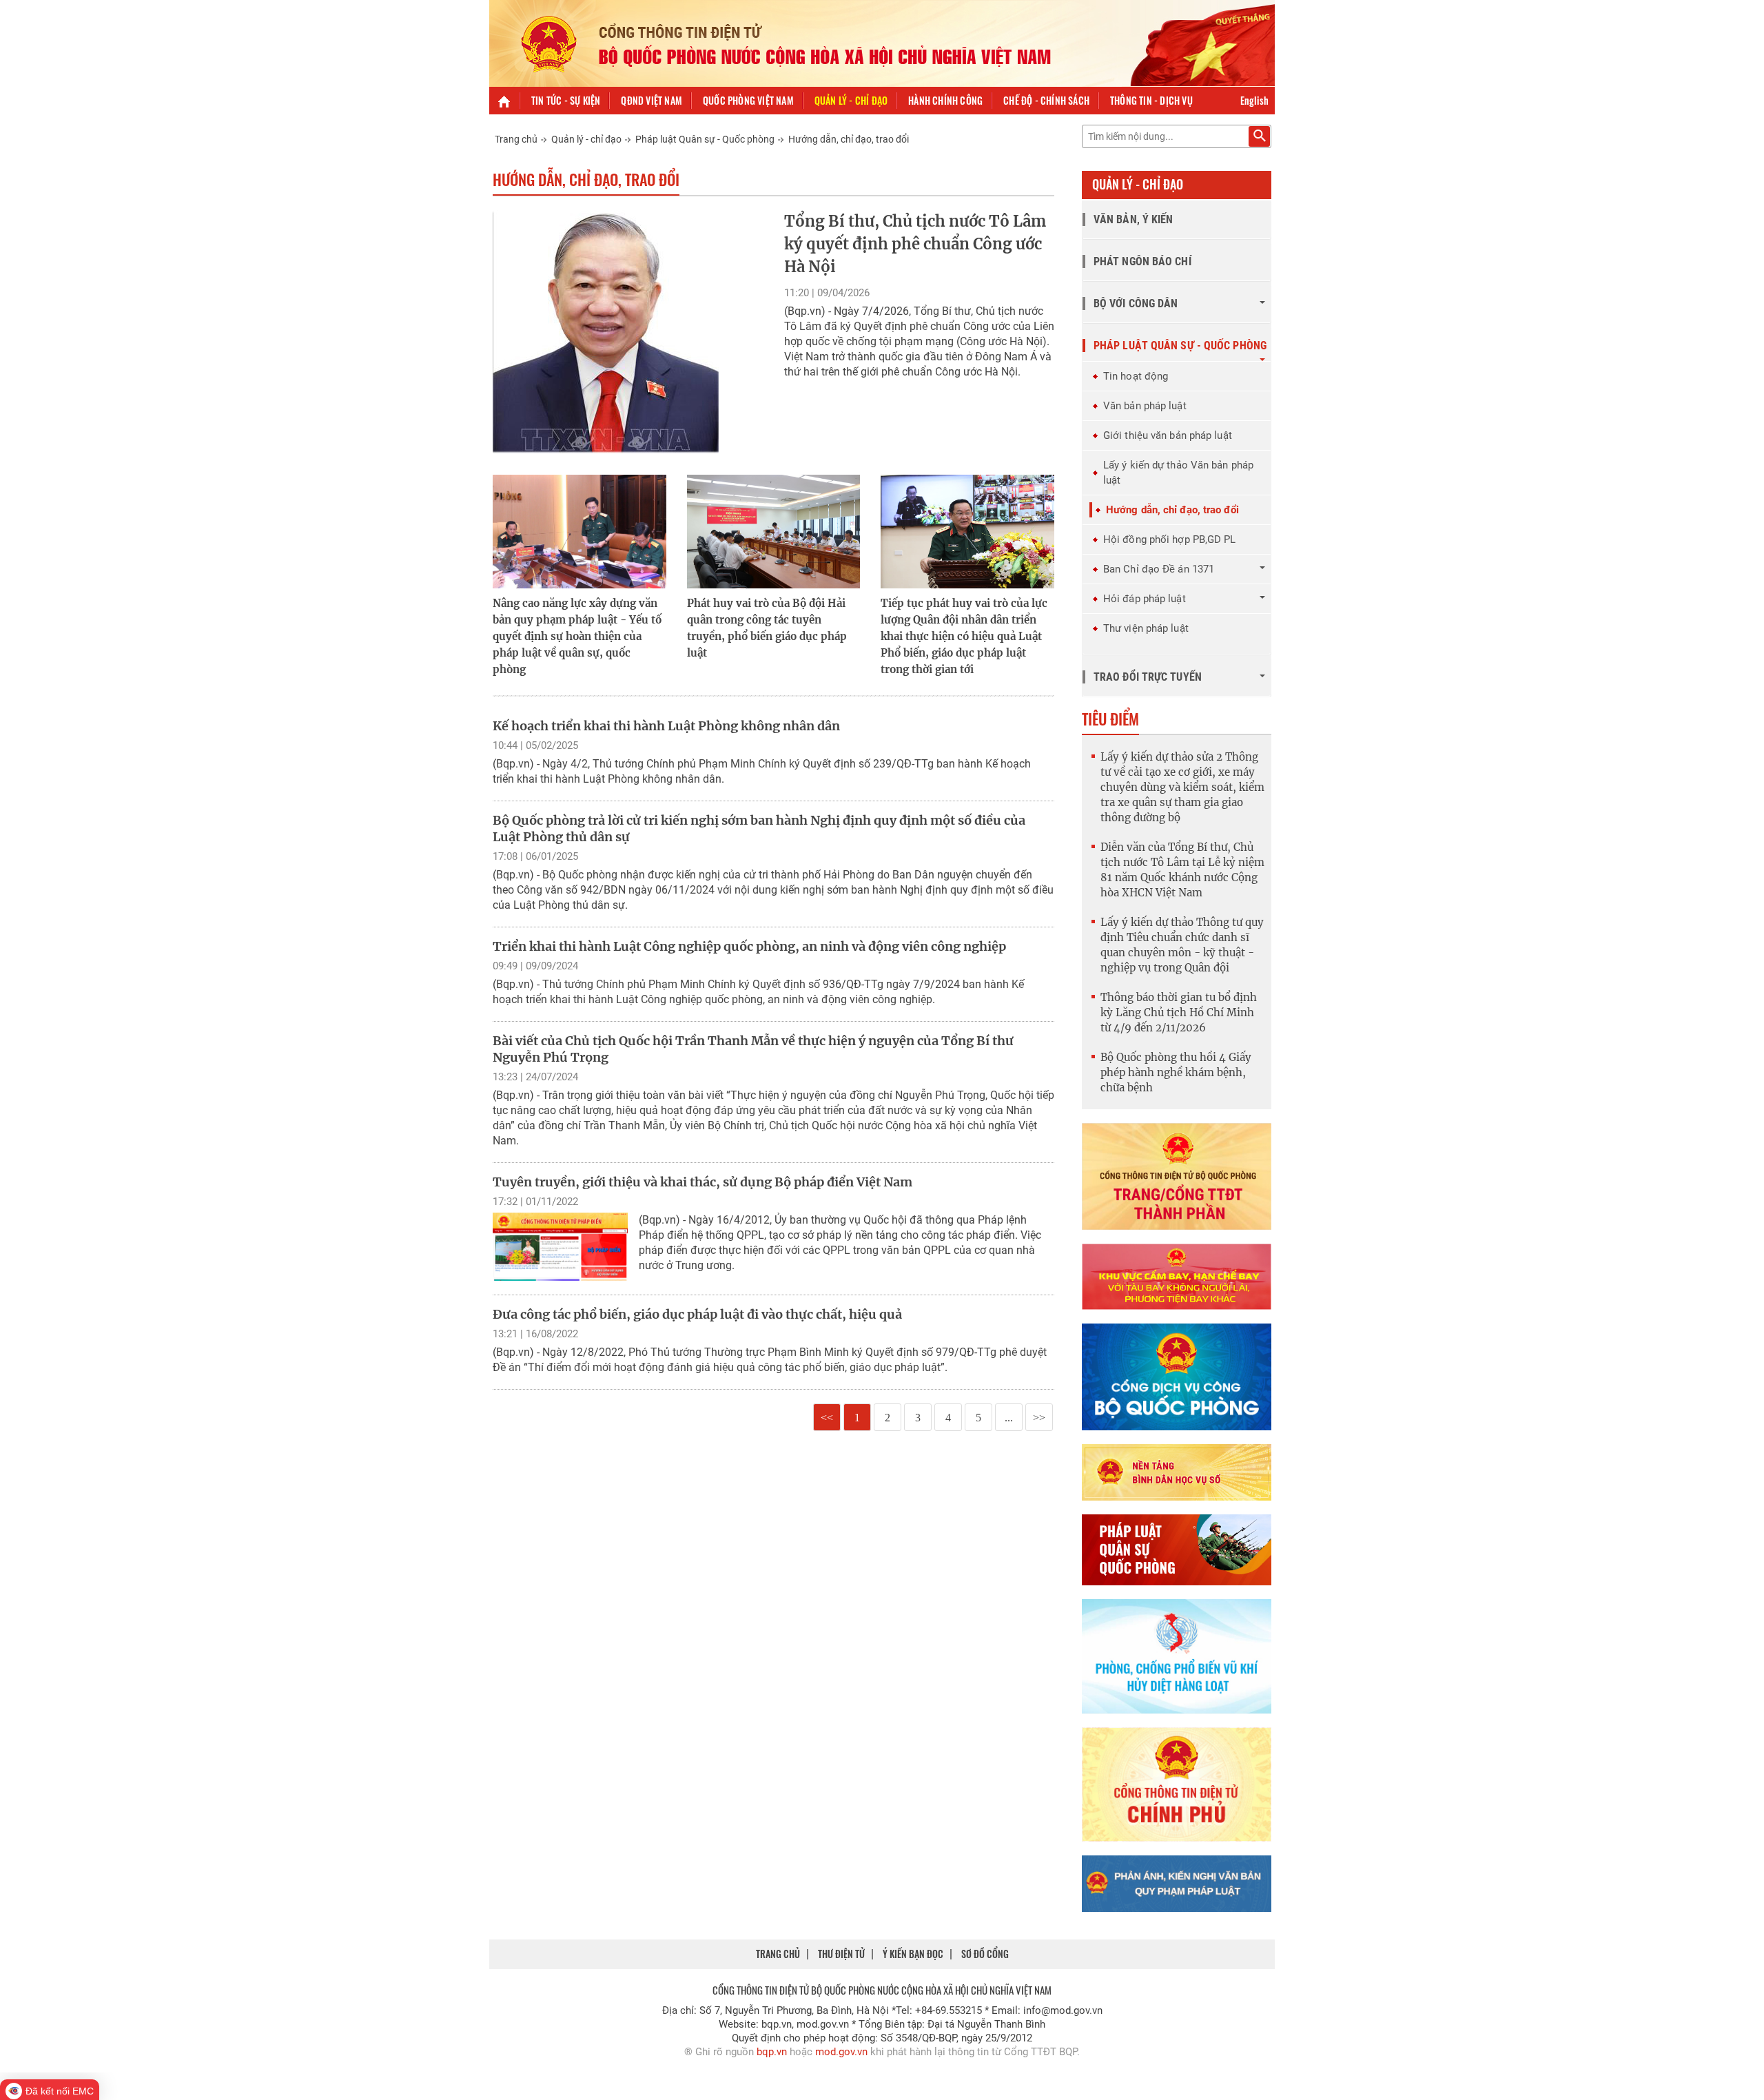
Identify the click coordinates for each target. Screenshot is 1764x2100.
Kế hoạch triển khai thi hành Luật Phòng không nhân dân (666, 726)
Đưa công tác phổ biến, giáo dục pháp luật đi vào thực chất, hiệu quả (697, 1314)
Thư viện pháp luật (1146, 628)
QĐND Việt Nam (652, 100)
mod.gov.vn (841, 2052)
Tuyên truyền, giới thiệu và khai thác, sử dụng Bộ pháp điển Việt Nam (702, 1182)
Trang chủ (516, 139)
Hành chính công (945, 100)
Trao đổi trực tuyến (1148, 677)
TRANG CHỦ (778, 1954)
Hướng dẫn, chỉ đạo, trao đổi (849, 139)
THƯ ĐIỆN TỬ (841, 1954)
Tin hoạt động (1136, 376)
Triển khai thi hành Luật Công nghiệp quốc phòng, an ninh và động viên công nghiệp (749, 946)
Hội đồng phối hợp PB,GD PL (1170, 539)
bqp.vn (772, 2052)
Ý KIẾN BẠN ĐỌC (913, 1954)
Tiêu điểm (1110, 719)
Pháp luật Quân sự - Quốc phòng (705, 139)
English (1254, 100)
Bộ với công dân (1136, 303)
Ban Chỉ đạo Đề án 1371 (1159, 569)
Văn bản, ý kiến (1134, 219)
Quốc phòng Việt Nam (748, 100)
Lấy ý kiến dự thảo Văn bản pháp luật (1178, 473)
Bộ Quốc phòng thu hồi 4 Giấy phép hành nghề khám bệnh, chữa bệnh (1176, 1072)
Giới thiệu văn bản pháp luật (1168, 435)
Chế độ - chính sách (1046, 100)
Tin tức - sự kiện (566, 100)
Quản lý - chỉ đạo (851, 100)
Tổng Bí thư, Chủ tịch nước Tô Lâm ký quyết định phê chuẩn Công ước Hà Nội (915, 244)
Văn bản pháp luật (1145, 406)
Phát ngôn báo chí (1142, 261)
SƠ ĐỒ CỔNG (985, 1954)
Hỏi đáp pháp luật (1145, 599)
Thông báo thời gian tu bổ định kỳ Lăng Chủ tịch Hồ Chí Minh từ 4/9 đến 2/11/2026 (1179, 1012)
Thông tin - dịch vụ (1151, 100)
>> (1039, 1418)
